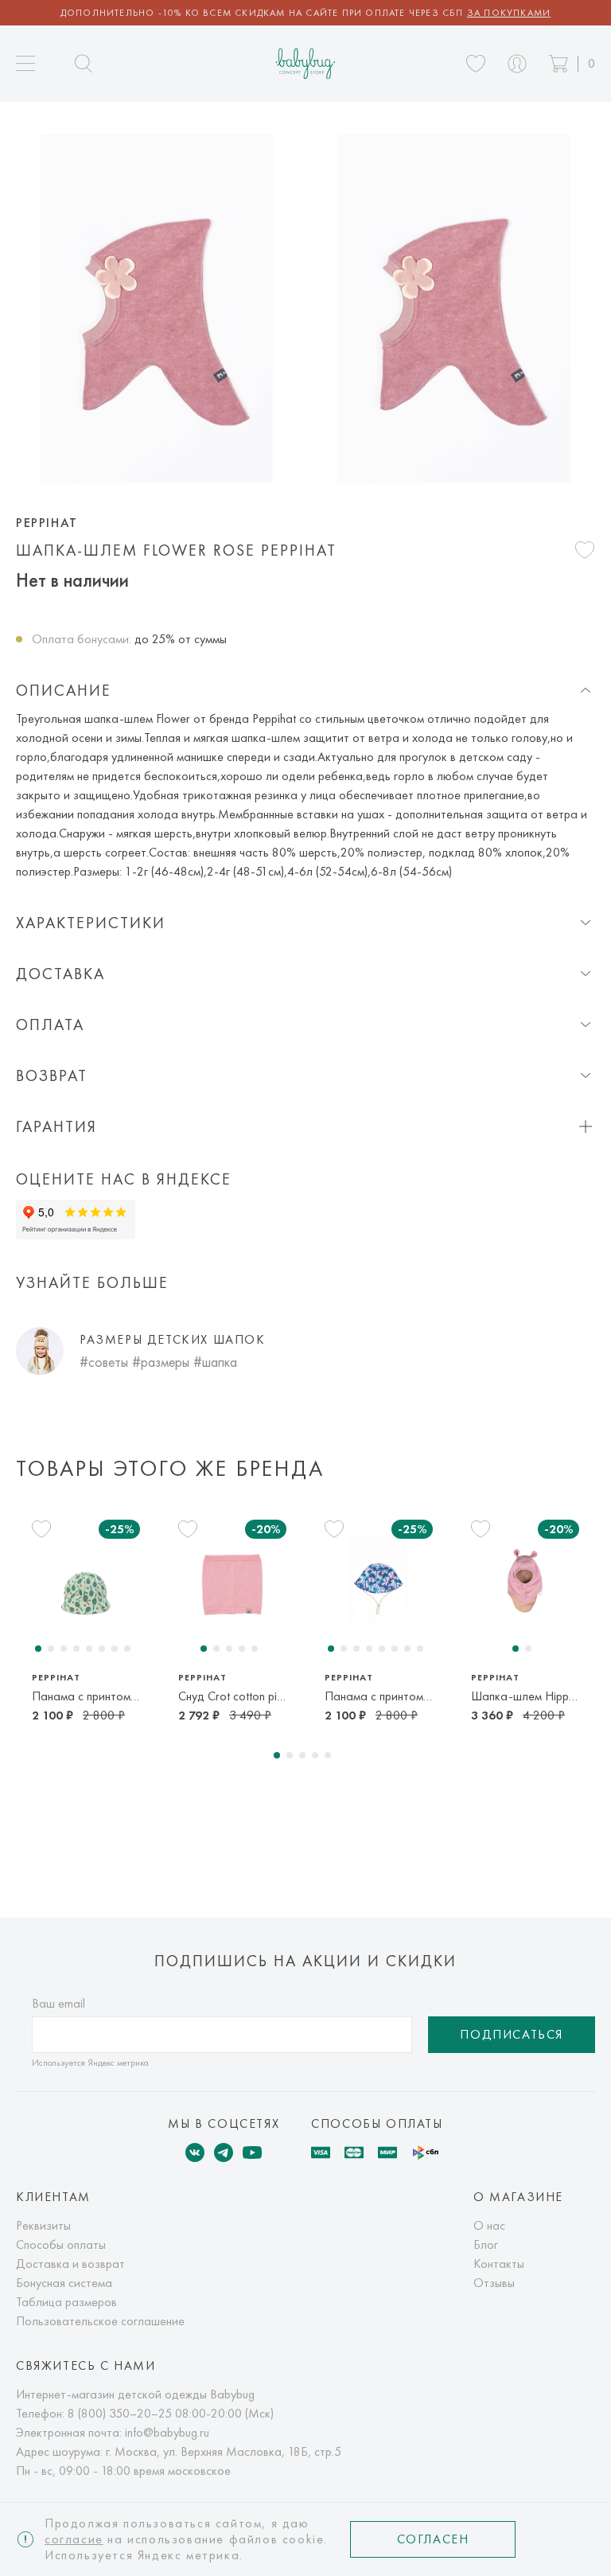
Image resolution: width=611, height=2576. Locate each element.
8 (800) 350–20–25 (120, 2413)
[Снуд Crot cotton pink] (232, 1582)
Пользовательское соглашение (100, 2321)
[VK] (195, 2153)
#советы (104, 1362)
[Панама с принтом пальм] (379, 1582)
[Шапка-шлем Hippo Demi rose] (525, 1582)
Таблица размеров (66, 2302)
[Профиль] (517, 64)
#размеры (161, 1362)
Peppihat (47, 523)
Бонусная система (64, 2283)
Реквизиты (43, 2225)
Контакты (499, 2264)
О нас (489, 2225)
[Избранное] (476, 64)
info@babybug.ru (167, 2432)
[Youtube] (252, 2153)
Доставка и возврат (70, 2264)
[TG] (224, 2153)
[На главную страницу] (306, 63)
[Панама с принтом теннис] (86, 1582)
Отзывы (494, 2283)
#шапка (215, 1362)
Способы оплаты (61, 2244)
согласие (74, 2539)
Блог (486, 2244)
